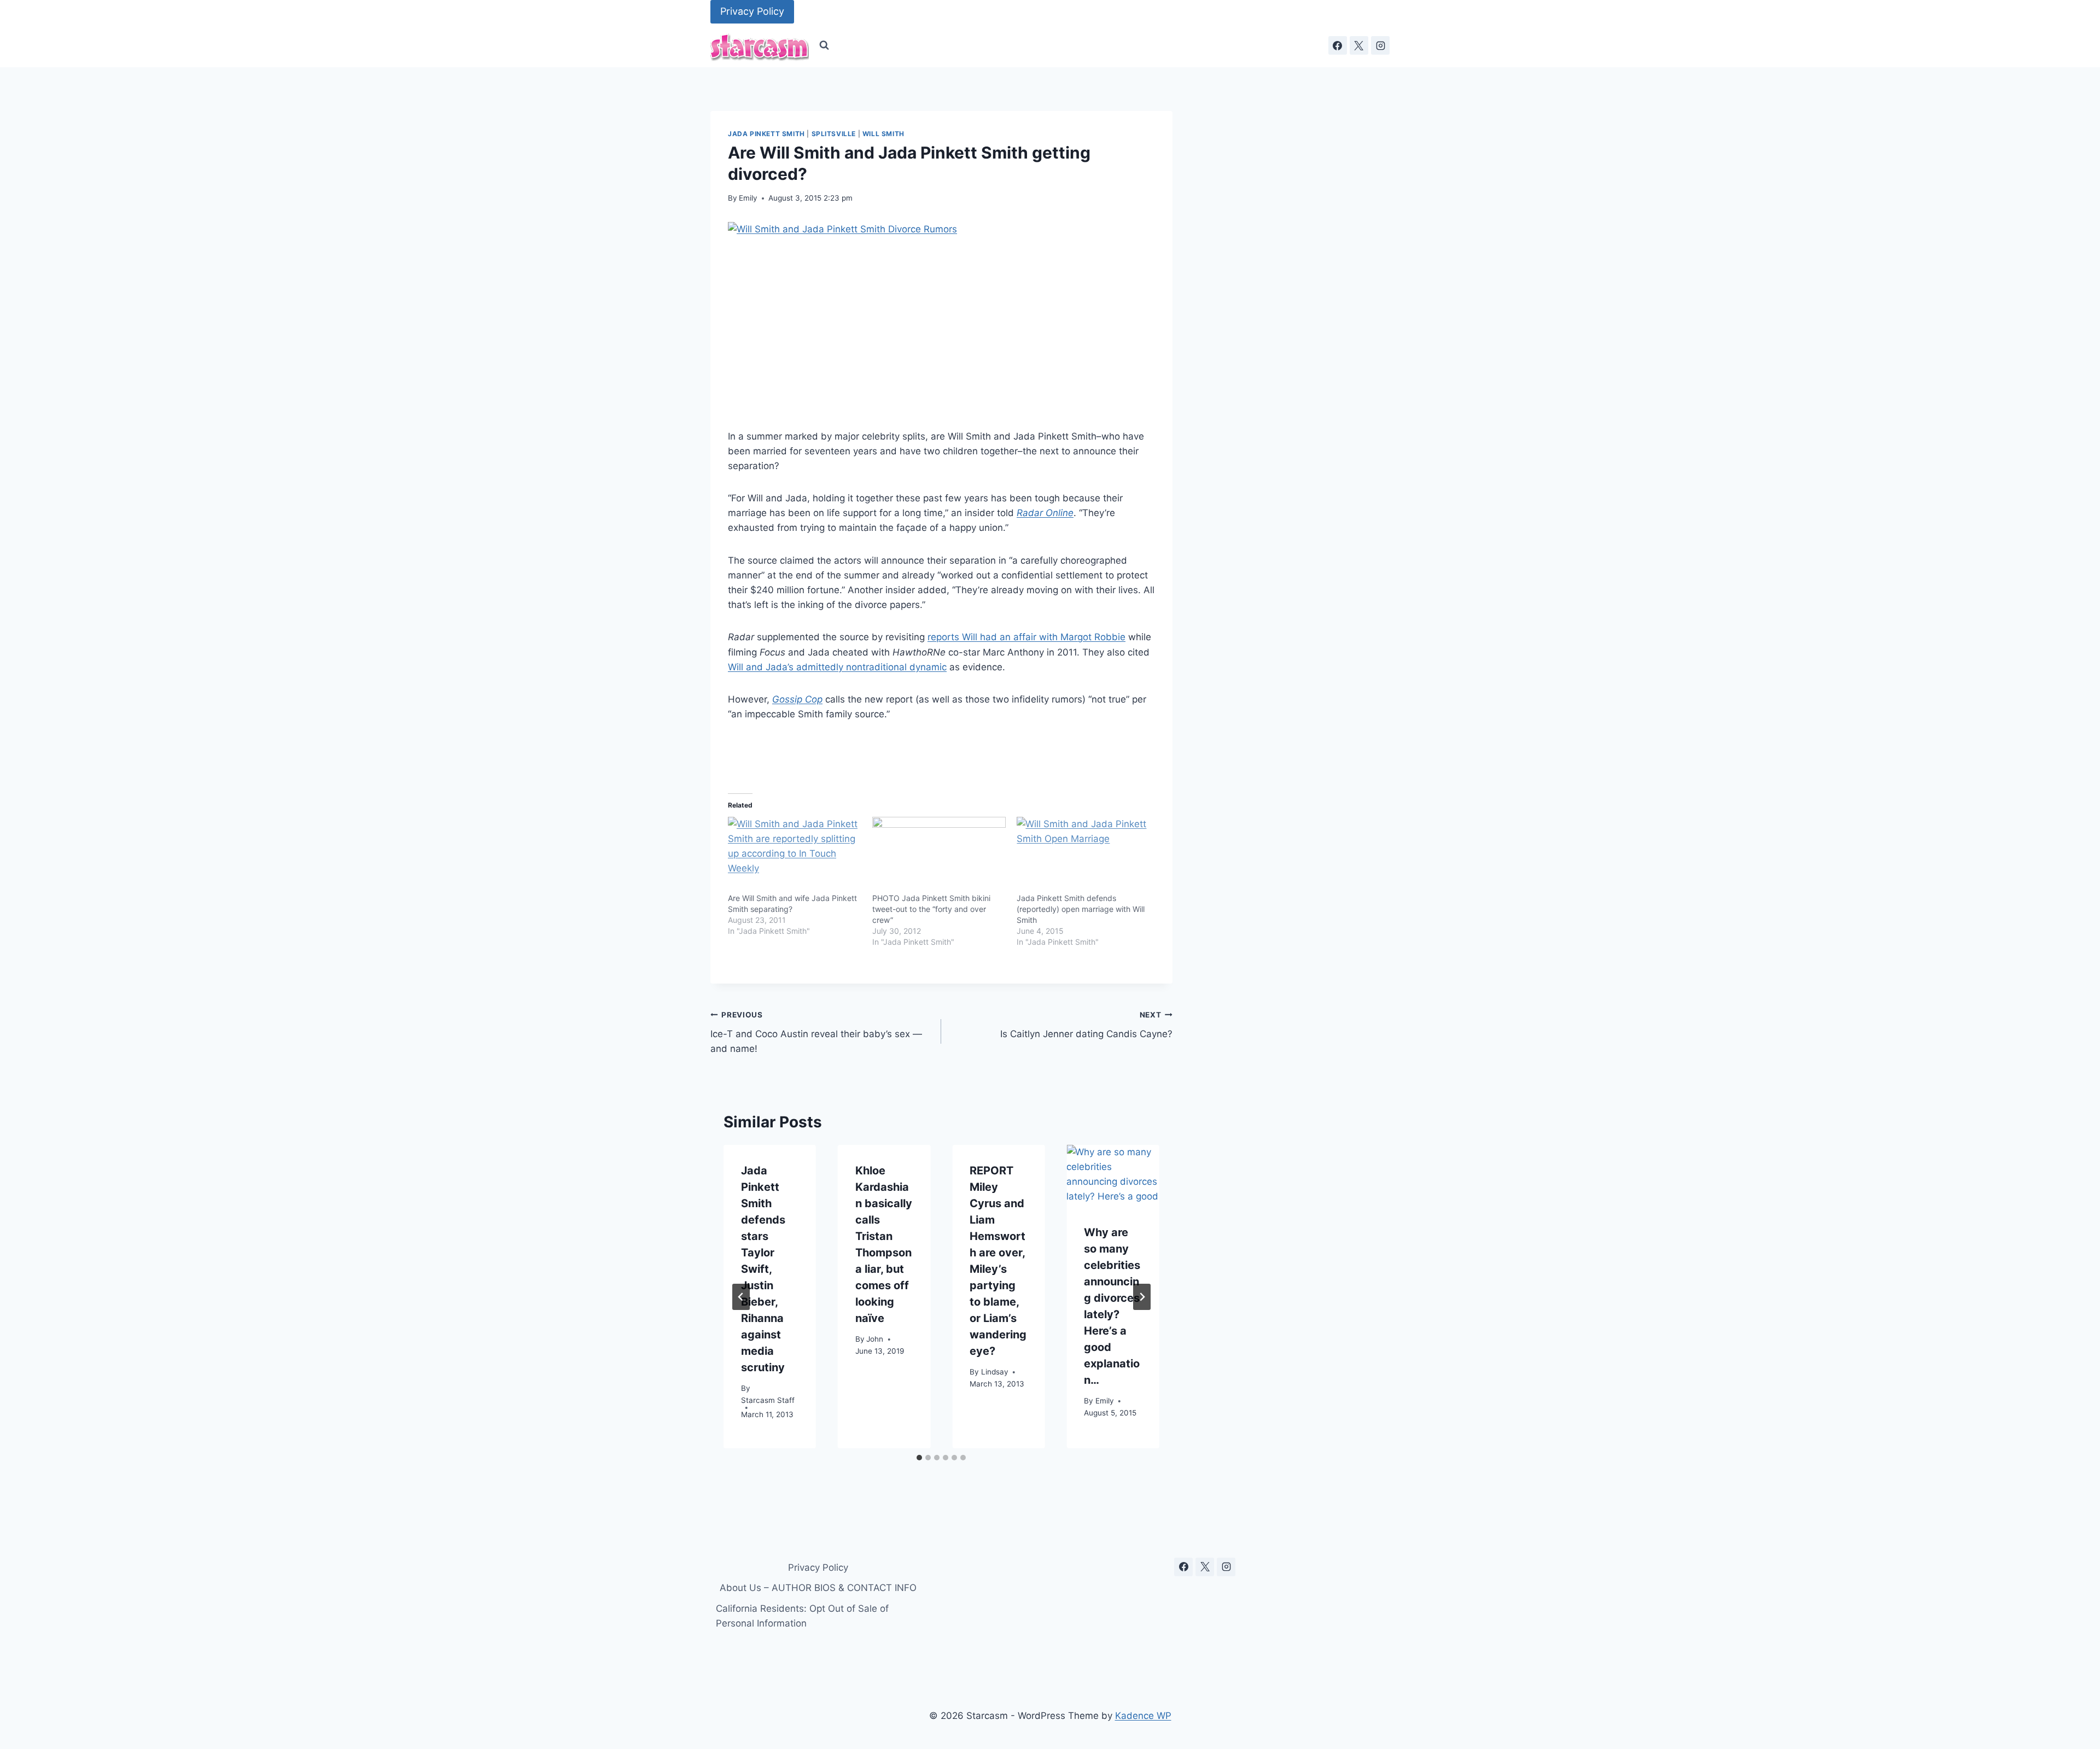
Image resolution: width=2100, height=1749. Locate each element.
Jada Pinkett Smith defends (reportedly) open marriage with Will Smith (1081, 909)
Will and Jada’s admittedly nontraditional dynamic (837, 667)
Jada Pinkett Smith (766, 134)
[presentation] (1113, 1176)
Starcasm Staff (768, 1401)
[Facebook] (1338, 45)
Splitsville (834, 134)
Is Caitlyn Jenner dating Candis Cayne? (1086, 1025)
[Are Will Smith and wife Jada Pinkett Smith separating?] (795, 855)
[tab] (919, 1458)
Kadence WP (1143, 1716)
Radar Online (1045, 513)
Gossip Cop (797, 699)
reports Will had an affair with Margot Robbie (1026, 637)
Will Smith (883, 134)
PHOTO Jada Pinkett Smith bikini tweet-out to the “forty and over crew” (931, 909)
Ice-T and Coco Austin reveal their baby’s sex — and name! (816, 1032)
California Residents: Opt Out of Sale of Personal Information (802, 1616)
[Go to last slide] (741, 1297)
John (875, 1339)
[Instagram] (1380, 45)
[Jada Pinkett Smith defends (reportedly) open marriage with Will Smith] (1083, 855)
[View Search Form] (824, 45)
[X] (1359, 45)
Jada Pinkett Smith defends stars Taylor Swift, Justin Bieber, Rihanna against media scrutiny (763, 1269)
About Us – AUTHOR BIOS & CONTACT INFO (818, 1588)
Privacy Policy (752, 11)
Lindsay (995, 1372)
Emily (748, 198)
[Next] (1142, 1297)
